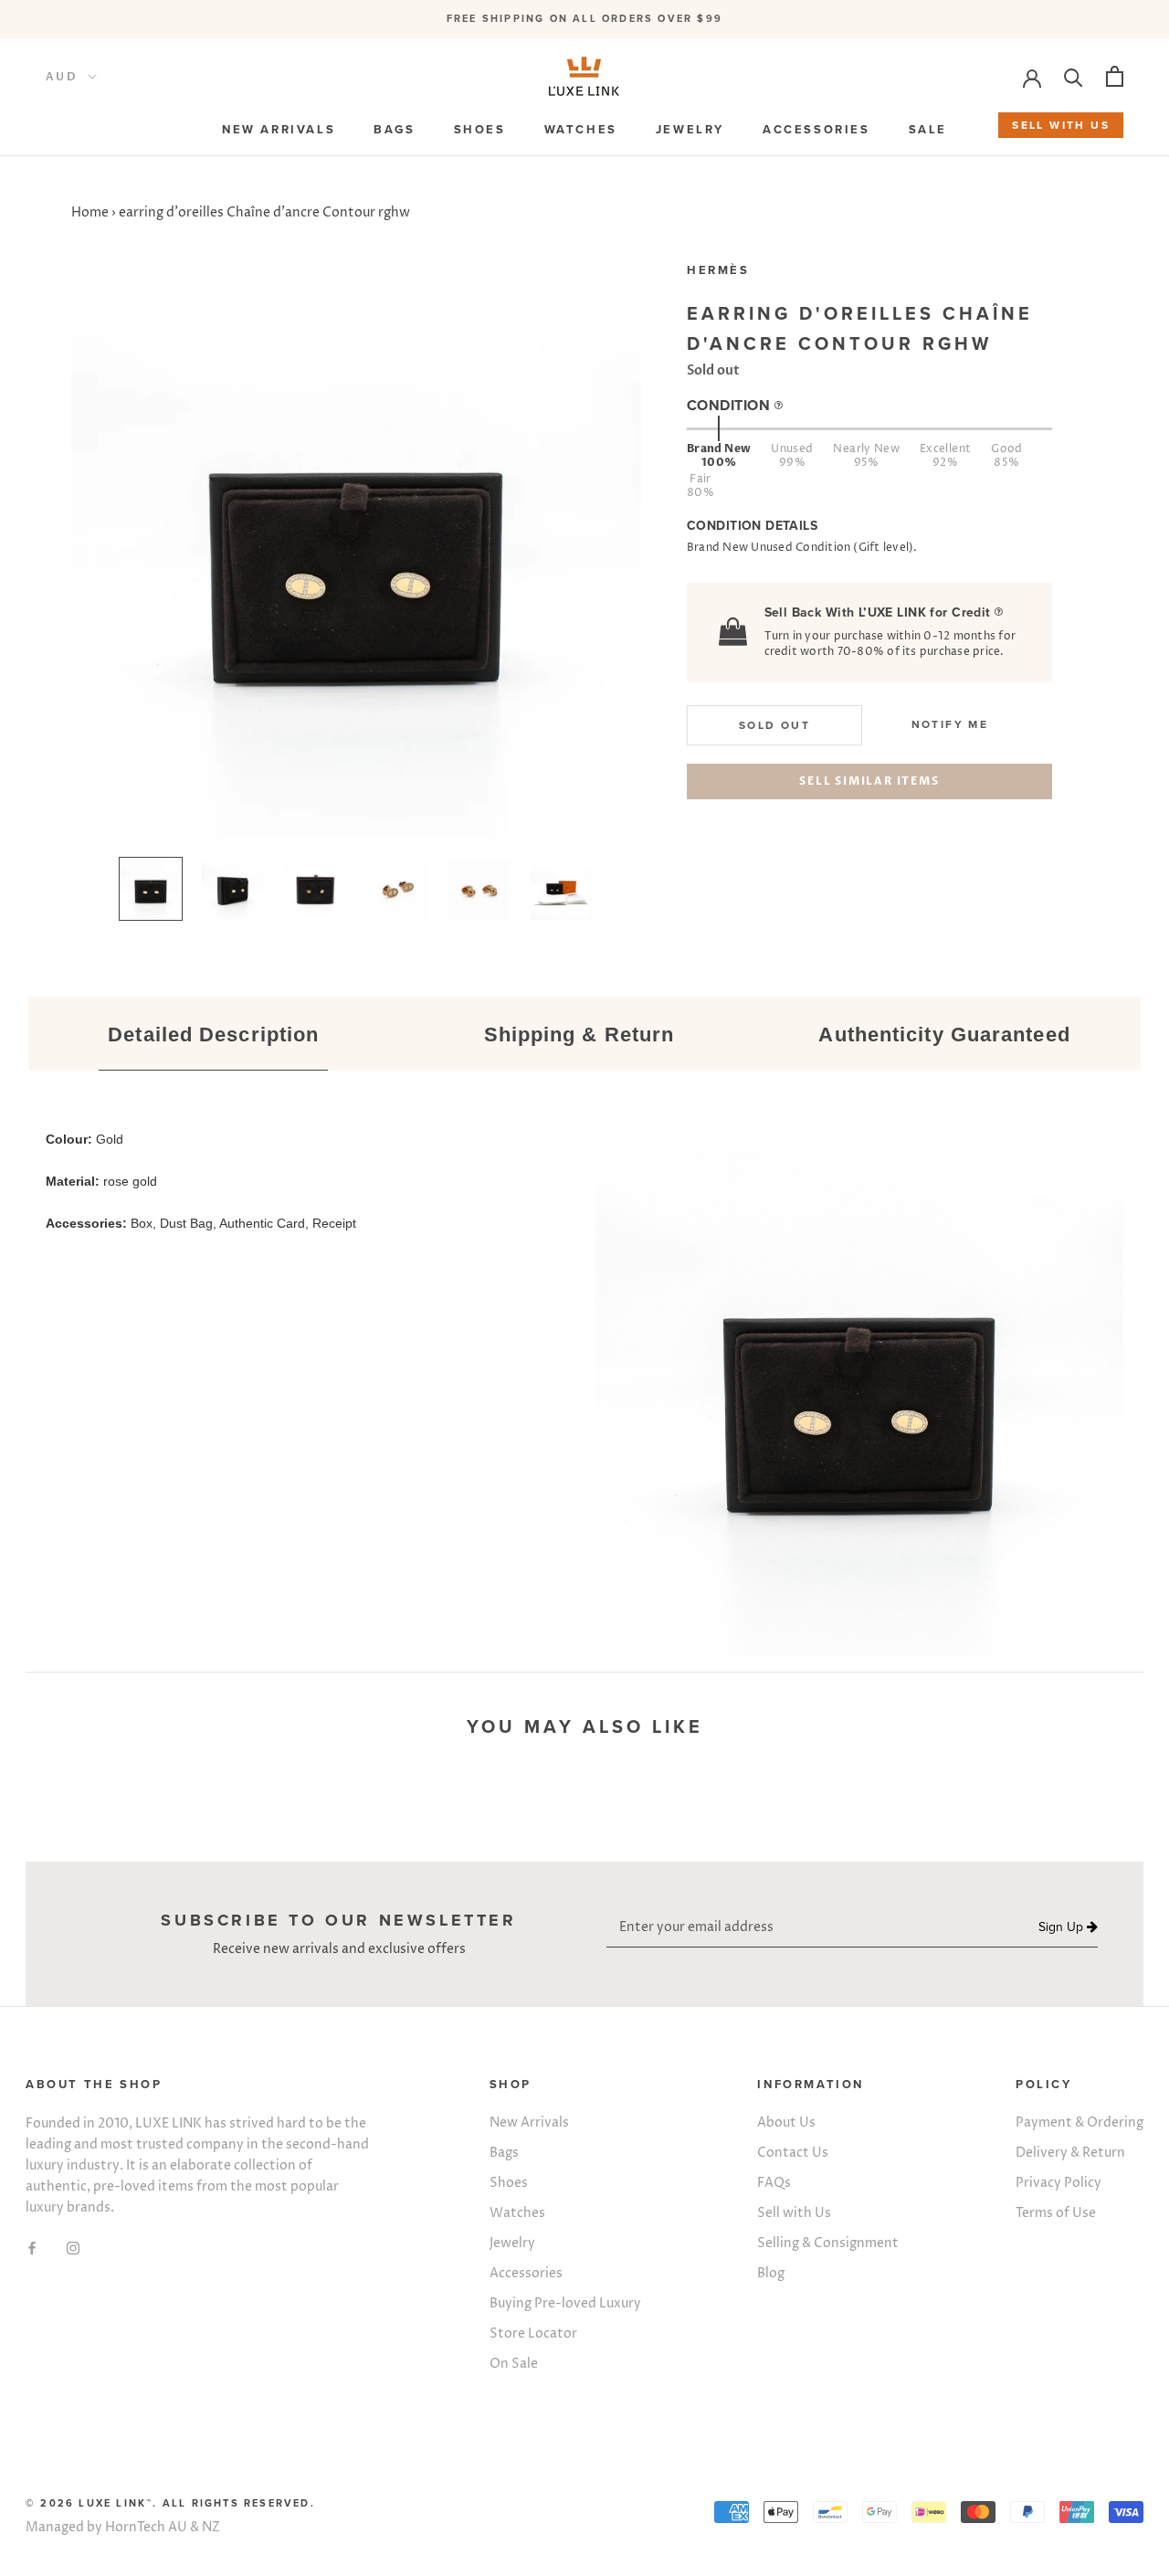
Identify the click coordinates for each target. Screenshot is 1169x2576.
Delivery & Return (1070, 2153)
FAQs (774, 2183)
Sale (928, 130)
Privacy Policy (1058, 2183)
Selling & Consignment (828, 2243)
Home (90, 212)
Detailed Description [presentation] (213, 1035)
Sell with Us (794, 2213)
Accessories (526, 2273)
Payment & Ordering (1079, 2122)
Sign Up (1063, 1927)
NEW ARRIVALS (279, 130)
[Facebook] (32, 2247)
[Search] (1074, 76)
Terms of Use (1056, 2213)
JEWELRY (690, 130)
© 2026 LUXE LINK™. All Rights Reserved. (170, 2503)
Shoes (509, 2183)
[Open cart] (1115, 76)
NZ (211, 2527)
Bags (504, 2153)
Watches (517, 2213)
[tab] (214, 1036)
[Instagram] (73, 2247)
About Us (786, 2122)
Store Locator (533, 2333)
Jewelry (512, 2243)
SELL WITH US (1061, 125)
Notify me (950, 724)
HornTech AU (146, 2527)
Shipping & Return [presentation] (579, 1035)
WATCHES (581, 130)
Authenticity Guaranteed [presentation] (944, 1035)
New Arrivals (529, 2122)
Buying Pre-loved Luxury (565, 2303)
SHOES (480, 130)
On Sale (514, 2364)
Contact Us (793, 2153)
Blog (771, 2273)
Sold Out (774, 725)
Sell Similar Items (869, 781)
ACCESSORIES (816, 130)
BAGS (394, 130)
